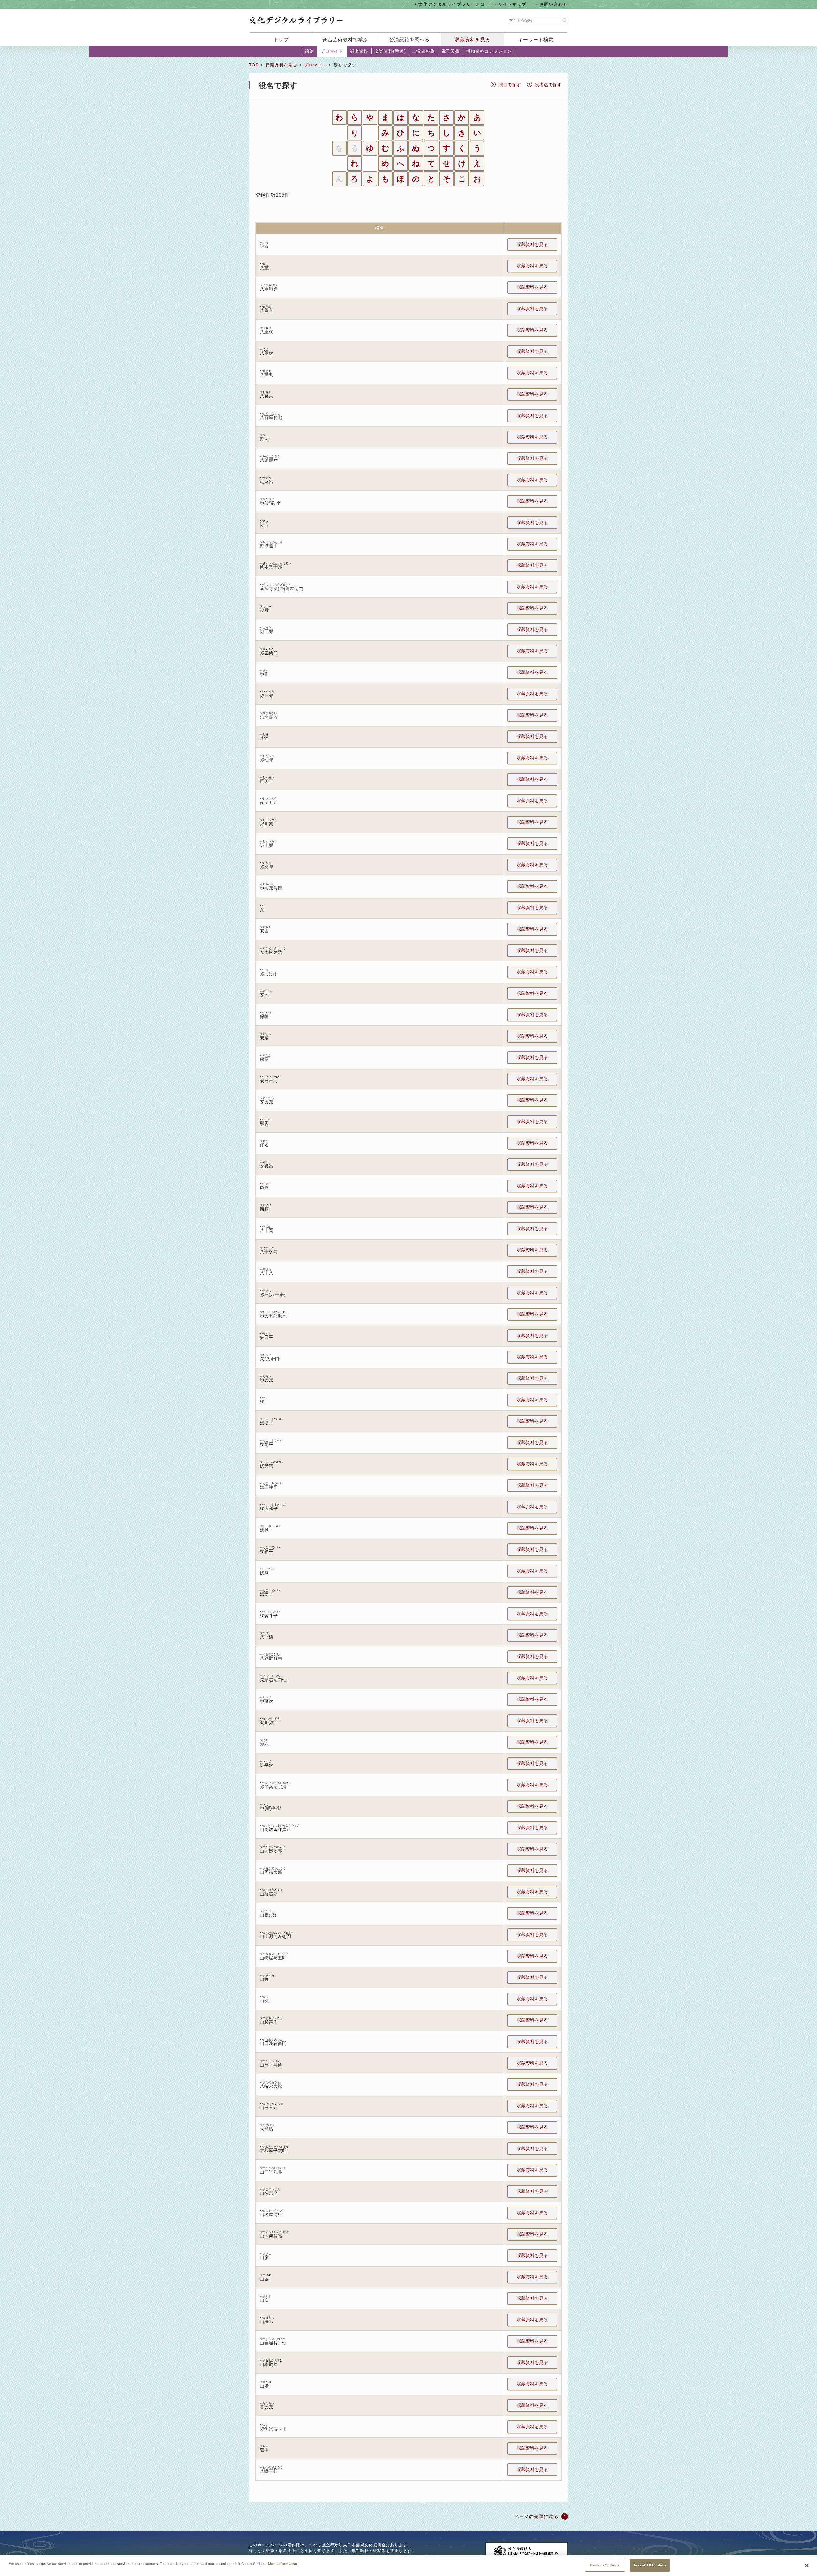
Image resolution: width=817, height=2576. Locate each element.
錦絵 (309, 51)
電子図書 (451, 51)
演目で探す (510, 85)
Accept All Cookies (650, 2565)
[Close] (807, 2565)
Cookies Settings (605, 2565)
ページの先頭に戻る (536, 2516)
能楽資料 (359, 51)
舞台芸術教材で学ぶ (345, 39)
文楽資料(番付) (390, 51)
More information (283, 2563)
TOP (254, 65)
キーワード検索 (536, 39)
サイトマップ (513, 4)
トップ (281, 39)
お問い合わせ (554, 4)
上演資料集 (423, 51)
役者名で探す (548, 85)
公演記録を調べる (409, 39)
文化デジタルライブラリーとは (452, 4)
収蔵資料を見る (472, 39)
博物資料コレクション (489, 51)
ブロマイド (332, 51)
